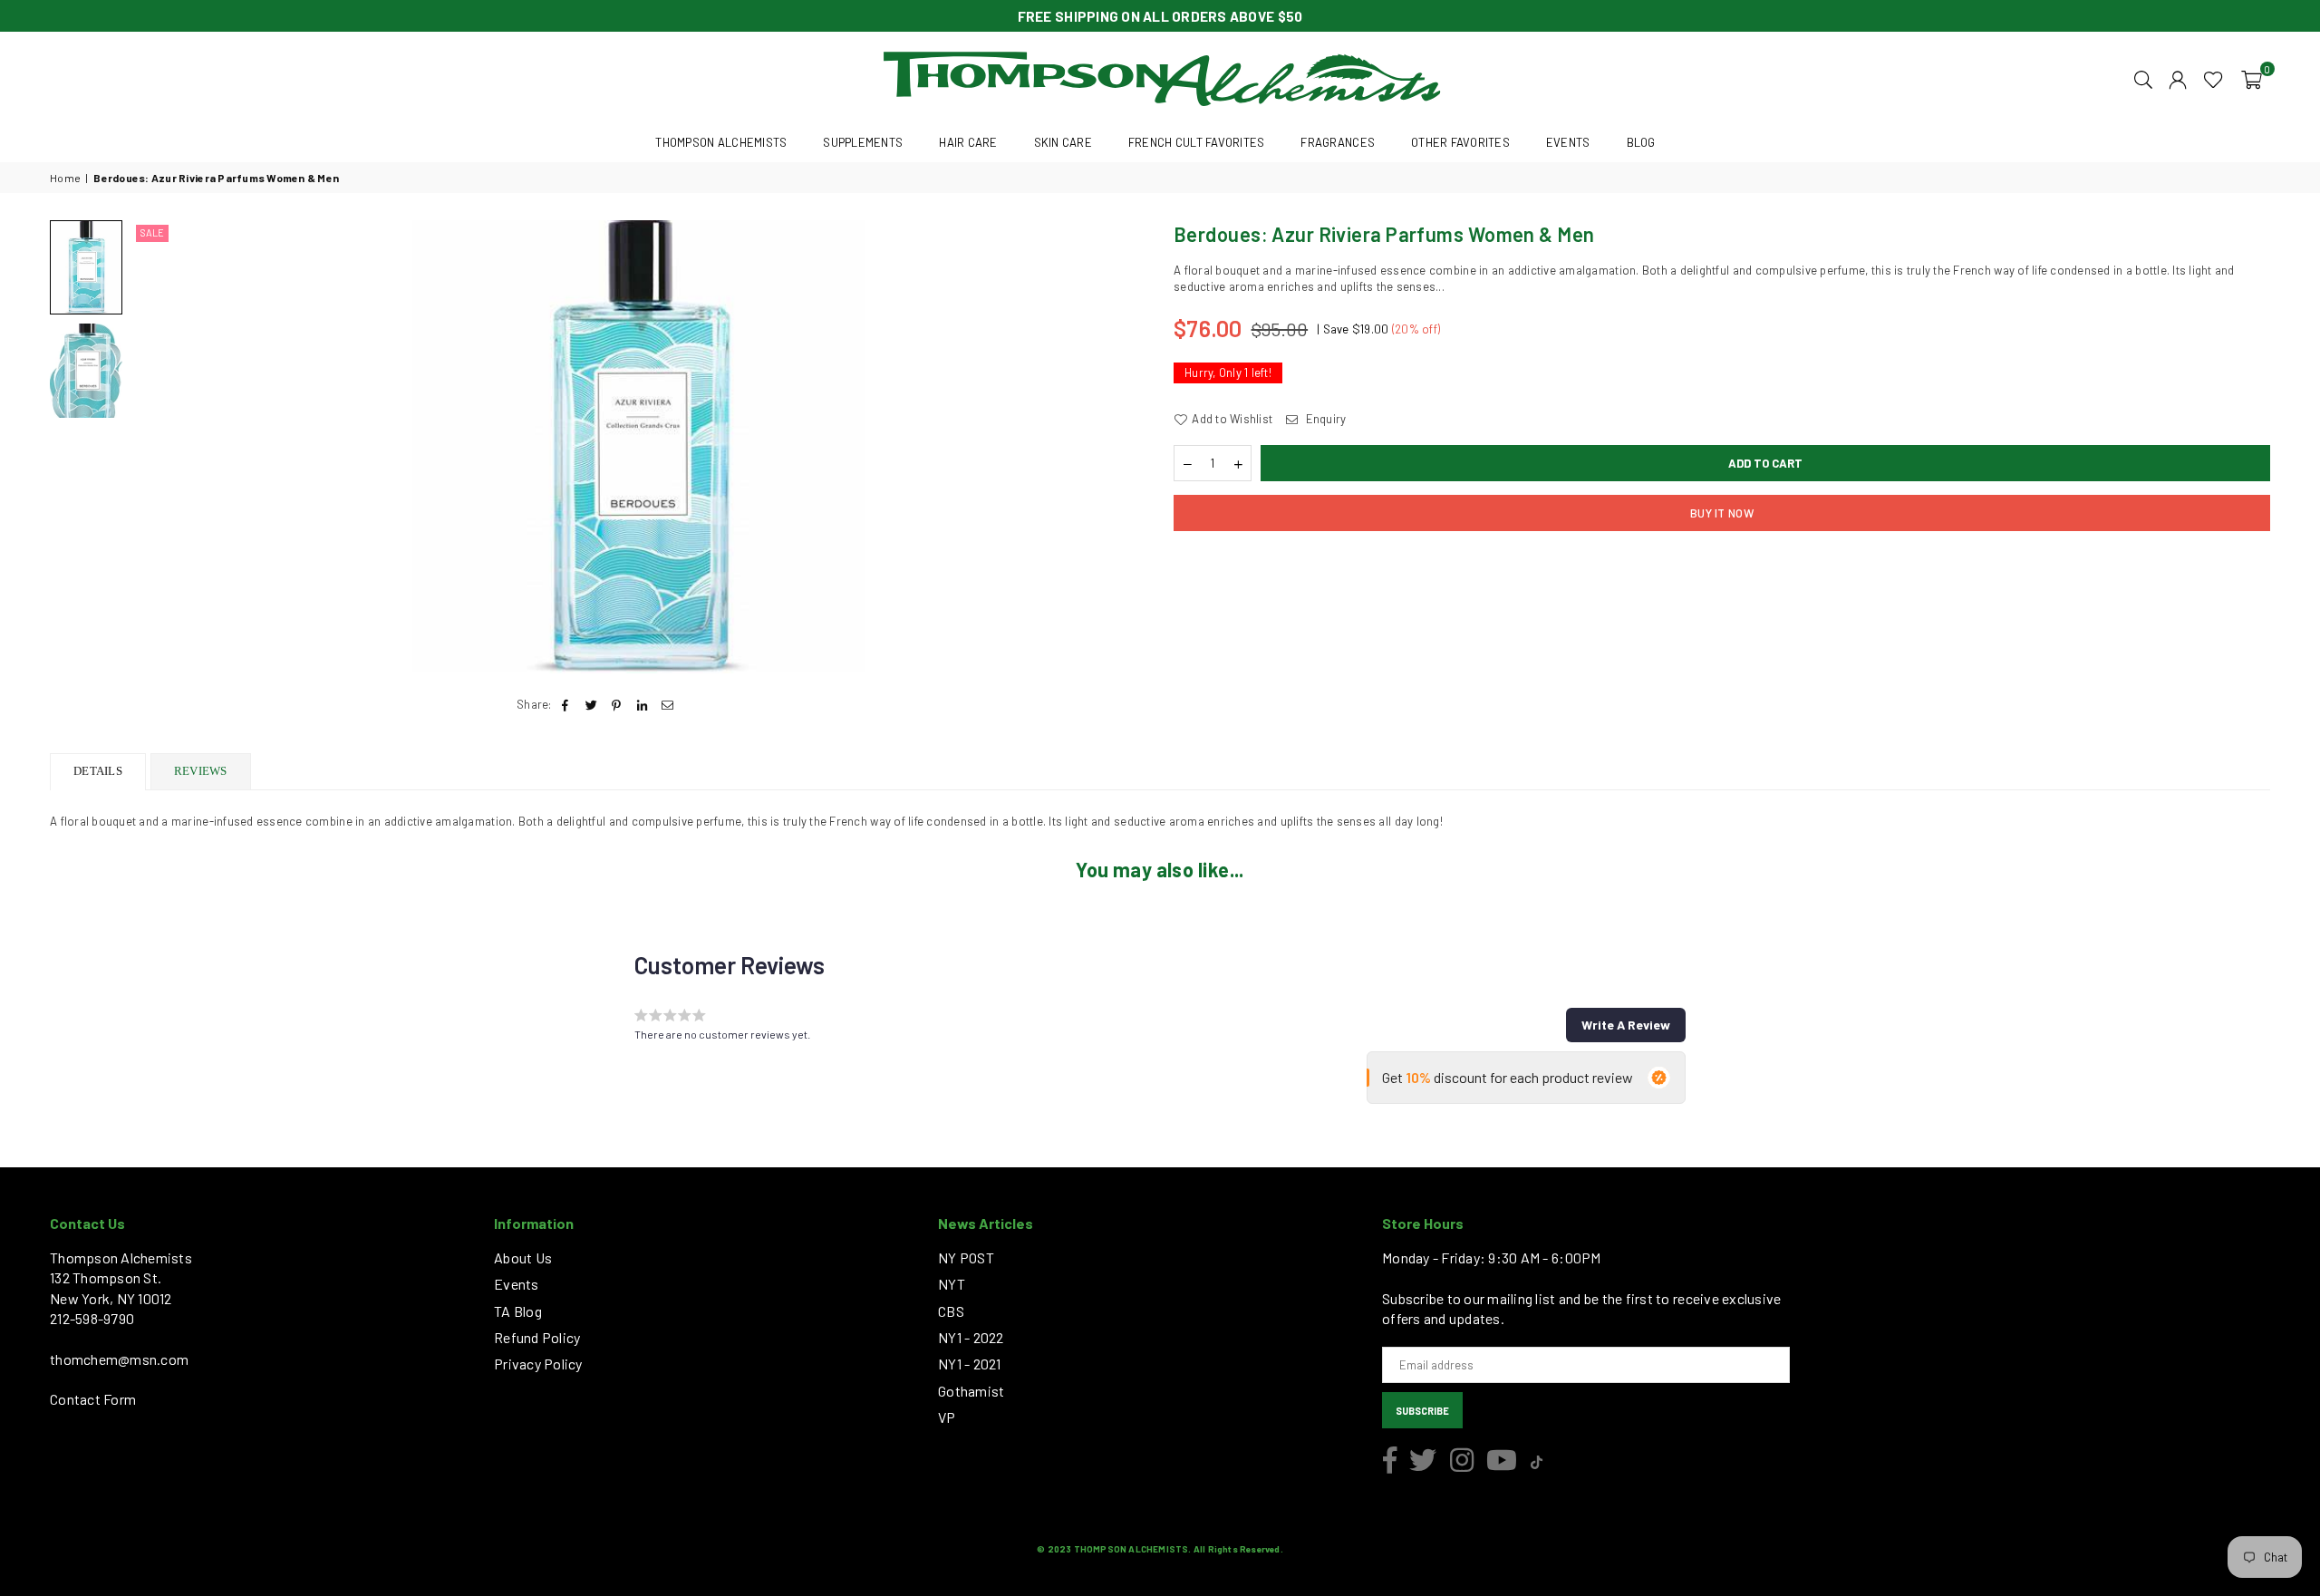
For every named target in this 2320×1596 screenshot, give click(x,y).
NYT (952, 1284)
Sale (152, 232)
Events (517, 1284)
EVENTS (1568, 142)
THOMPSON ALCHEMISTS (721, 142)
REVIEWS (201, 771)
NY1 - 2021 (970, 1364)
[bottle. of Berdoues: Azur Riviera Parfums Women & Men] (86, 267)
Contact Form (93, 1399)
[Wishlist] (2214, 78)
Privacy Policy (538, 1364)
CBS (951, 1311)
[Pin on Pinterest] (617, 704)
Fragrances (1338, 142)
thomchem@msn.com (119, 1359)
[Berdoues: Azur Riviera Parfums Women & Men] (86, 371)
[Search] (2143, 78)
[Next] (1121, 447)
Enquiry (1324, 419)
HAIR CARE (968, 142)
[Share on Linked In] (643, 704)
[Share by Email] (668, 704)
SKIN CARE (1063, 142)
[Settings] (2178, 78)
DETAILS (98, 771)
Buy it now (1722, 513)
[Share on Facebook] (566, 704)
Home (65, 178)
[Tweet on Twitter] (591, 704)
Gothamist (971, 1391)
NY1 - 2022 (971, 1337)
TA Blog (518, 1311)
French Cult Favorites (1196, 142)
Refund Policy (537, 1337)
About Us (523, 1257)
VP (947, 1417)
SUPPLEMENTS (863, 142)
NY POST (966, 1257)
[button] (2252, 78)
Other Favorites (1460, 142)
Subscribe (1422, 1411)
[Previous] (156, 447)
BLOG (1641, 142)
